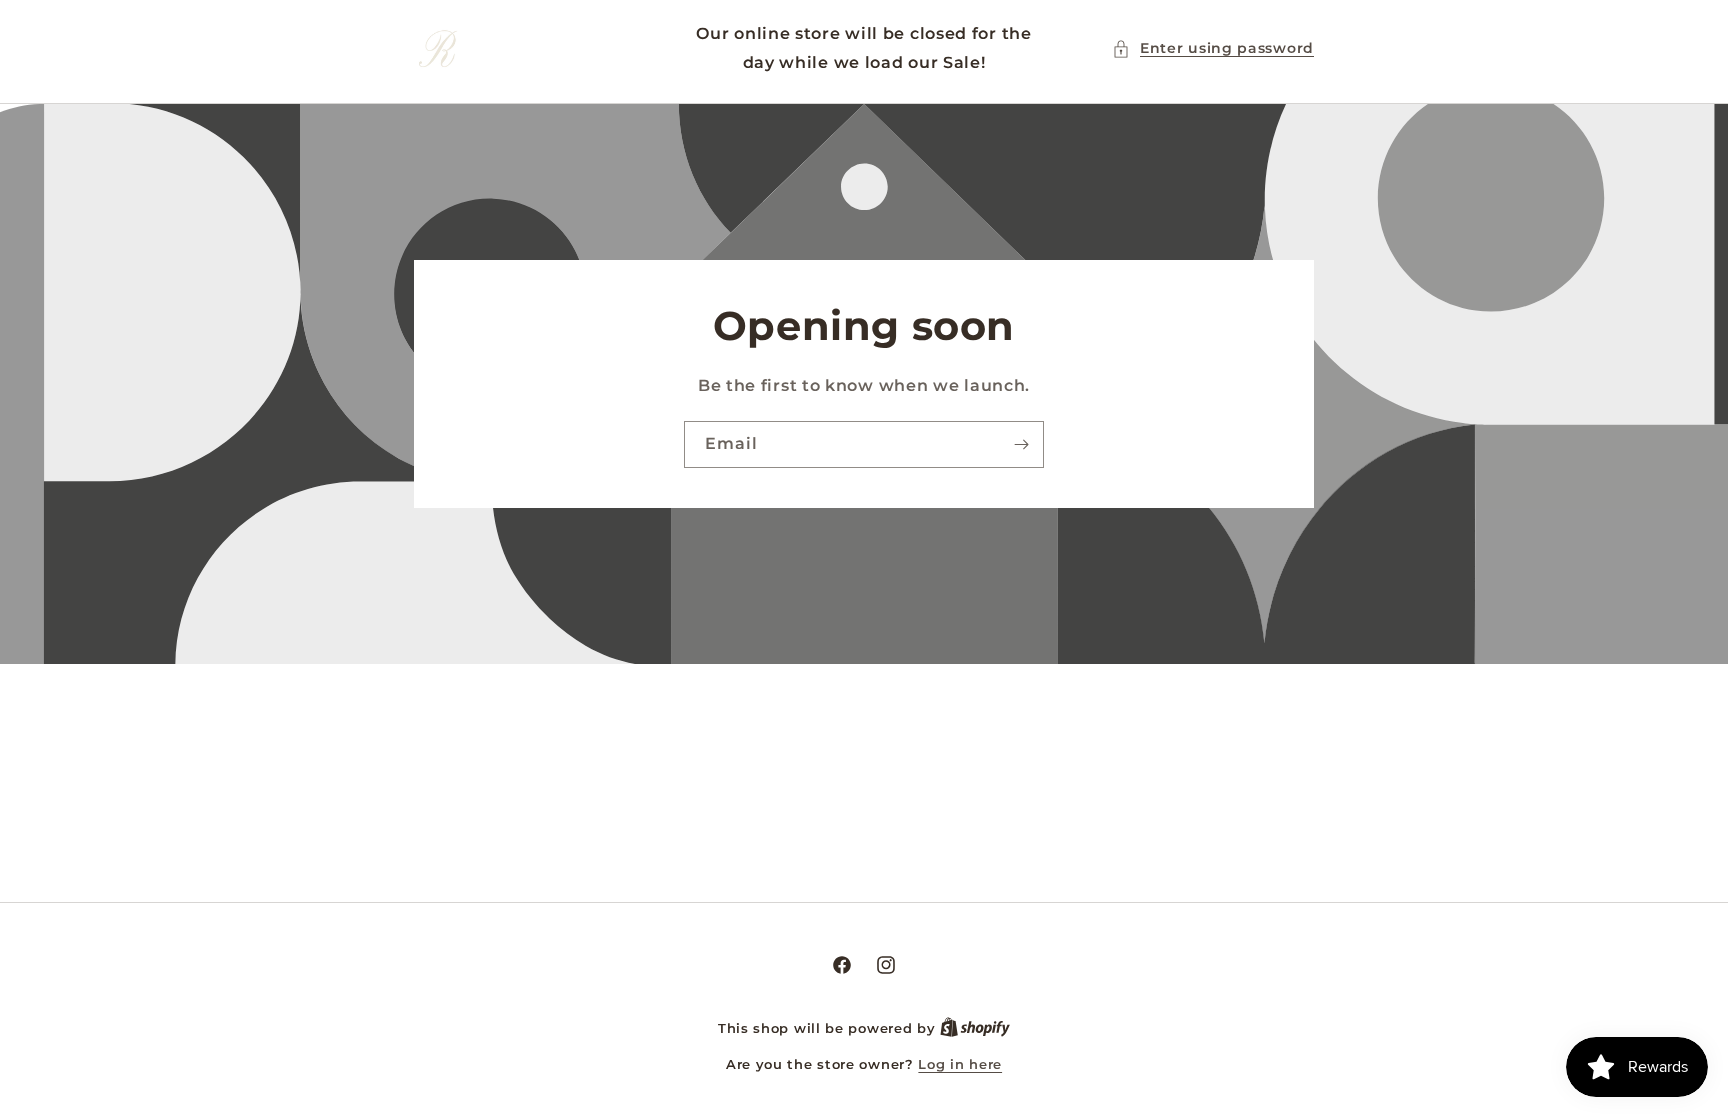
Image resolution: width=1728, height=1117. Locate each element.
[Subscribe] (1021, 443)
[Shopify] (975, 1028)
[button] (1213, 48)
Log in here (960, 1064)
